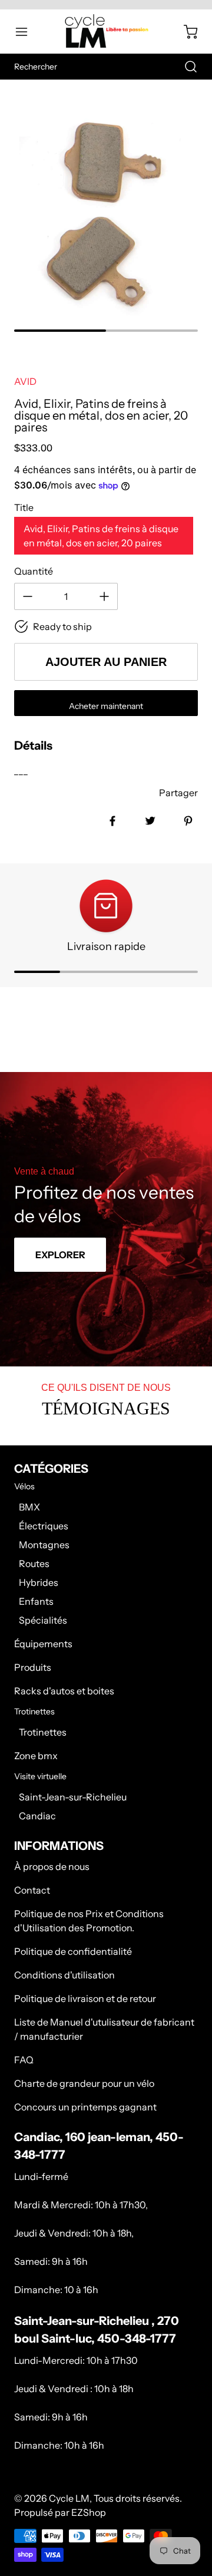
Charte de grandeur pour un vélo (84, 2083)
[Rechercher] (185, 67)
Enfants (36, 1601)
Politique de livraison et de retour (85, 1998)
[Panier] (185, 32)
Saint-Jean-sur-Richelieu (73, 1797)
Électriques (44, 1526)
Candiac (37, 1816)
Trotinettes (43, 1732)
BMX (29, 1507)
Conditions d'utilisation (64, 1975)
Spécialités (43, 1620)
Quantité (34, 571)
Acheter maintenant (106, 706)
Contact (32, 1890)
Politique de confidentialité (73, 1951)
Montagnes (44, 1545)
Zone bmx (36, 1756)
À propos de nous (52, 1866)
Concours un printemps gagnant (85, 2107)
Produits (33, 1667)
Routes (34, 1564)
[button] (27, 32)
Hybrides (39, 1582)
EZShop (89, 2512)
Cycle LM (69, 2498)
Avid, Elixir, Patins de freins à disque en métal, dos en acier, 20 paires (101, 536)
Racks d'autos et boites (64, 1691)
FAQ (24, 2060)
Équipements (43, 1644)
